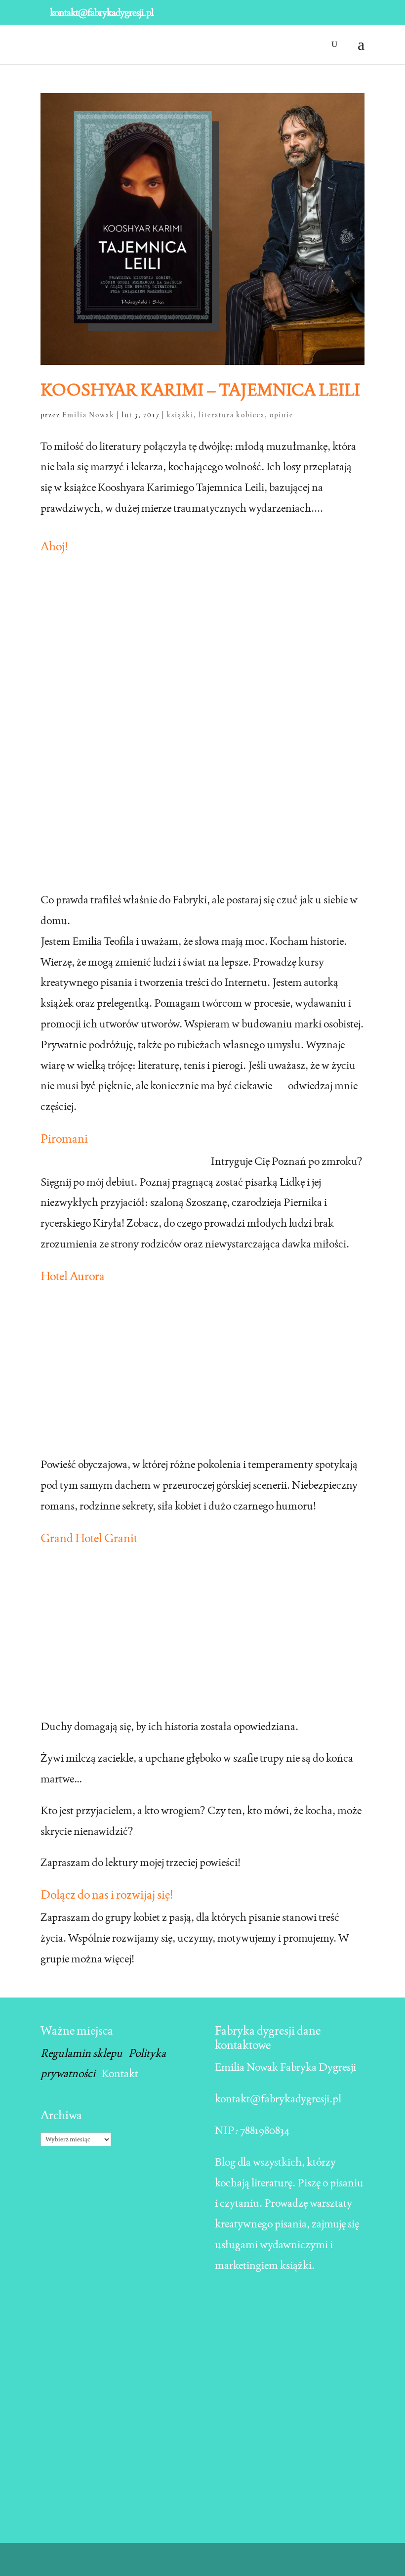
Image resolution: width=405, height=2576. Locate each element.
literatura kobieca (232, 415)
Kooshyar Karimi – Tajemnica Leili (200, 390)
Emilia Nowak (88, 415)
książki (180, 415)
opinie (282, 415)
